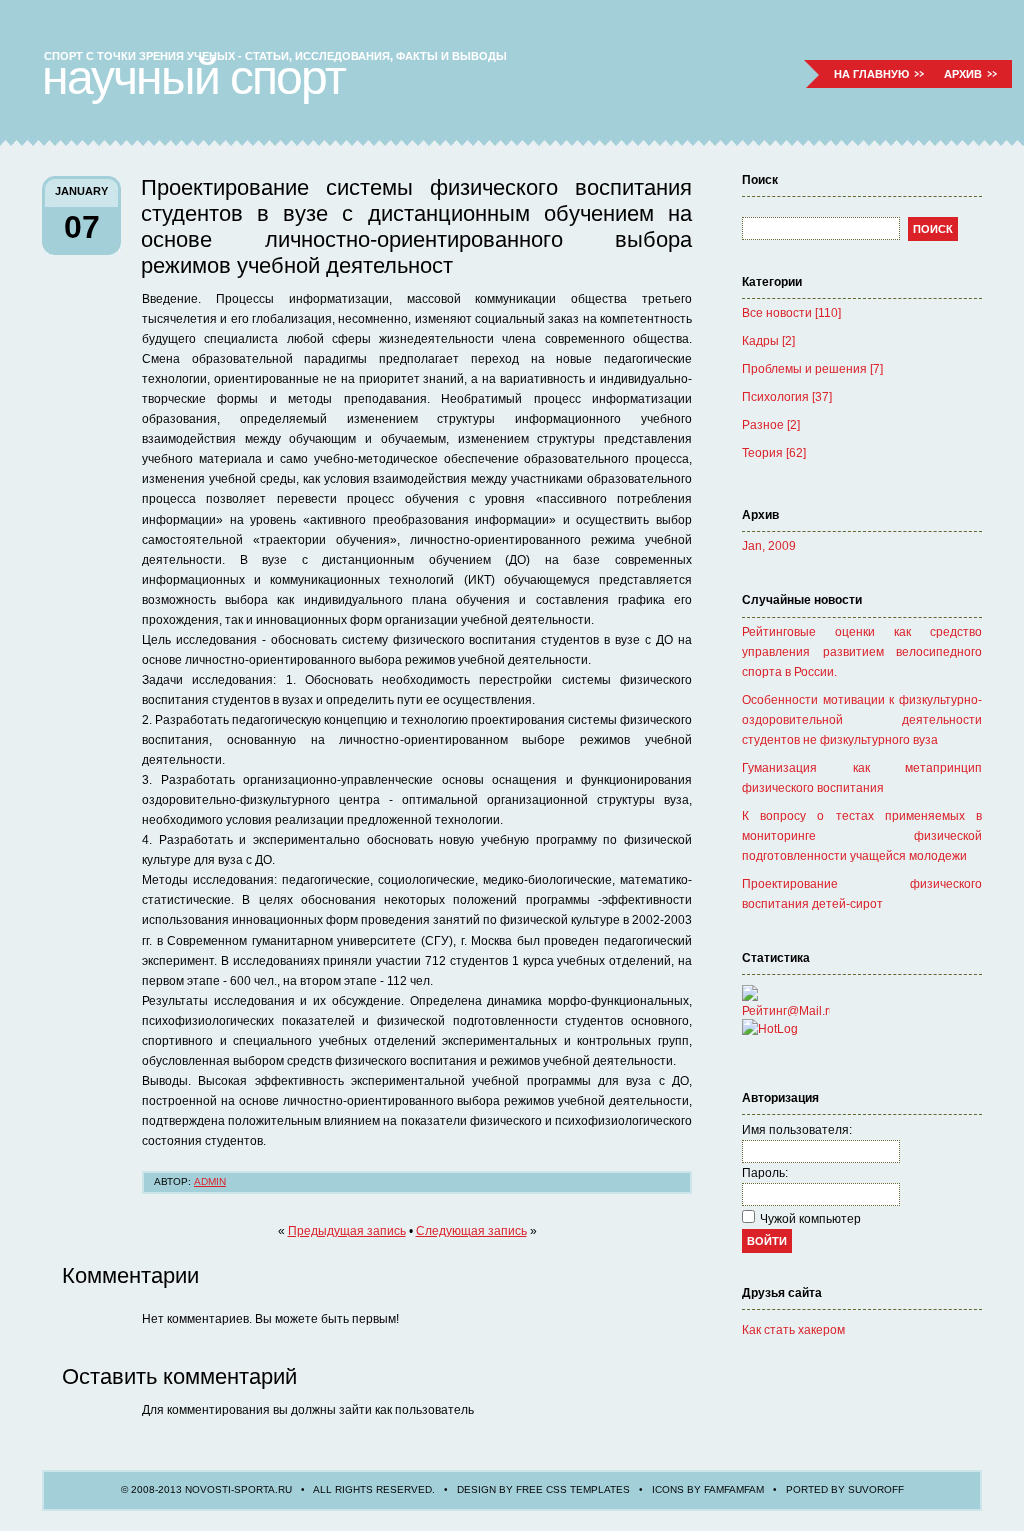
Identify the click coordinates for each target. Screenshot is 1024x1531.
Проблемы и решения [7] (812, 369)
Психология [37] (787, 397)
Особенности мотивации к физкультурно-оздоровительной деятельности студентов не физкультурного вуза (862, 720)
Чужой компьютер (810, 1219)
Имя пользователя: (797, 1130)
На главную (871, 74)
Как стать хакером (793, 1330)
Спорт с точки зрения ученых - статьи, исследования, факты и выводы (275, 56)
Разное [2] (771, 425)
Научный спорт (193, 77)
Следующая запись (471, 1231)
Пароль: (765, 1173)
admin (210, 1181)
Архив (963, 74)
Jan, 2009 (769, 546)
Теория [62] (774, 453)
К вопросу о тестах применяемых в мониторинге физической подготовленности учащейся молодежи (862, 836)
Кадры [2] (768, 341)
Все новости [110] (791, 313)
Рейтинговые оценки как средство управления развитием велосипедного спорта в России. (862, 652)
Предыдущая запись (347, 1231)
